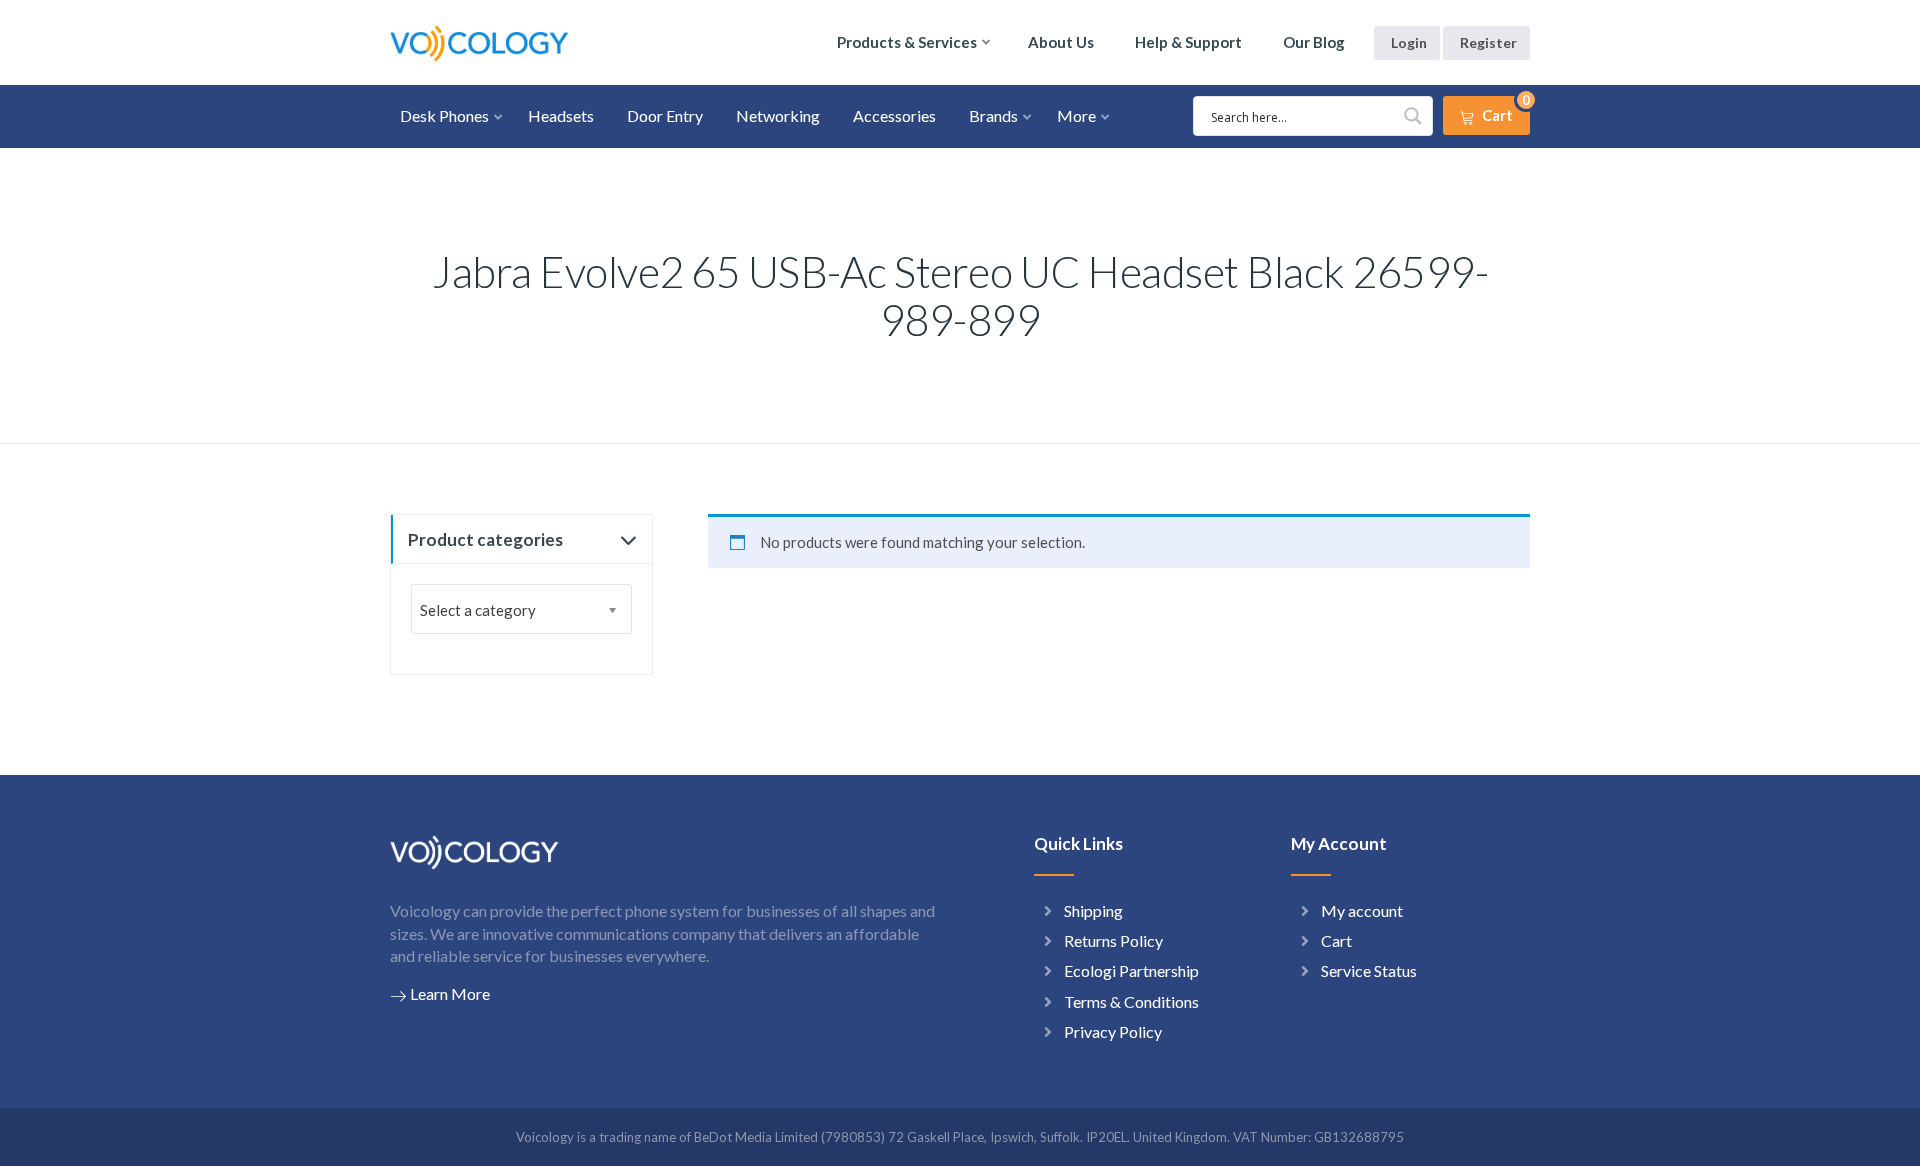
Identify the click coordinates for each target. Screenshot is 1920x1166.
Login (1409, 42)
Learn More (450, 993)
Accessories (894, 115)
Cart (1336, 940)
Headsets (561, 115)
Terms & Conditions (1131, 1001)
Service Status (1369, 970)
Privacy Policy (1113, 1031)
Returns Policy (1113, 940)
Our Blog (1314, 42)
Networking (778, 115)
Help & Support (1188, 42)
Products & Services (907, 42)
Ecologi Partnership (1131, 970)
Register (1488, 42)
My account (1362, 910)
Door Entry (665, 115)
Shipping (1093, 910)
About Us (1061, 42)
